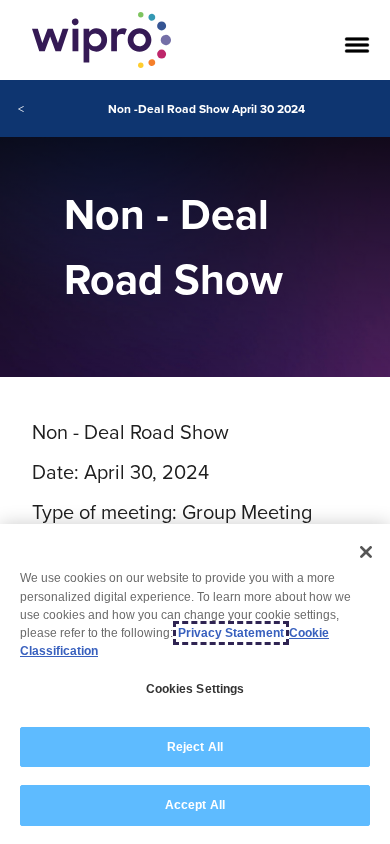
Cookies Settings (195, 689)
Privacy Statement (231, 633)
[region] (195, 684)
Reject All (195, 747)
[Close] (366, 552)
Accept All (195, 805)
